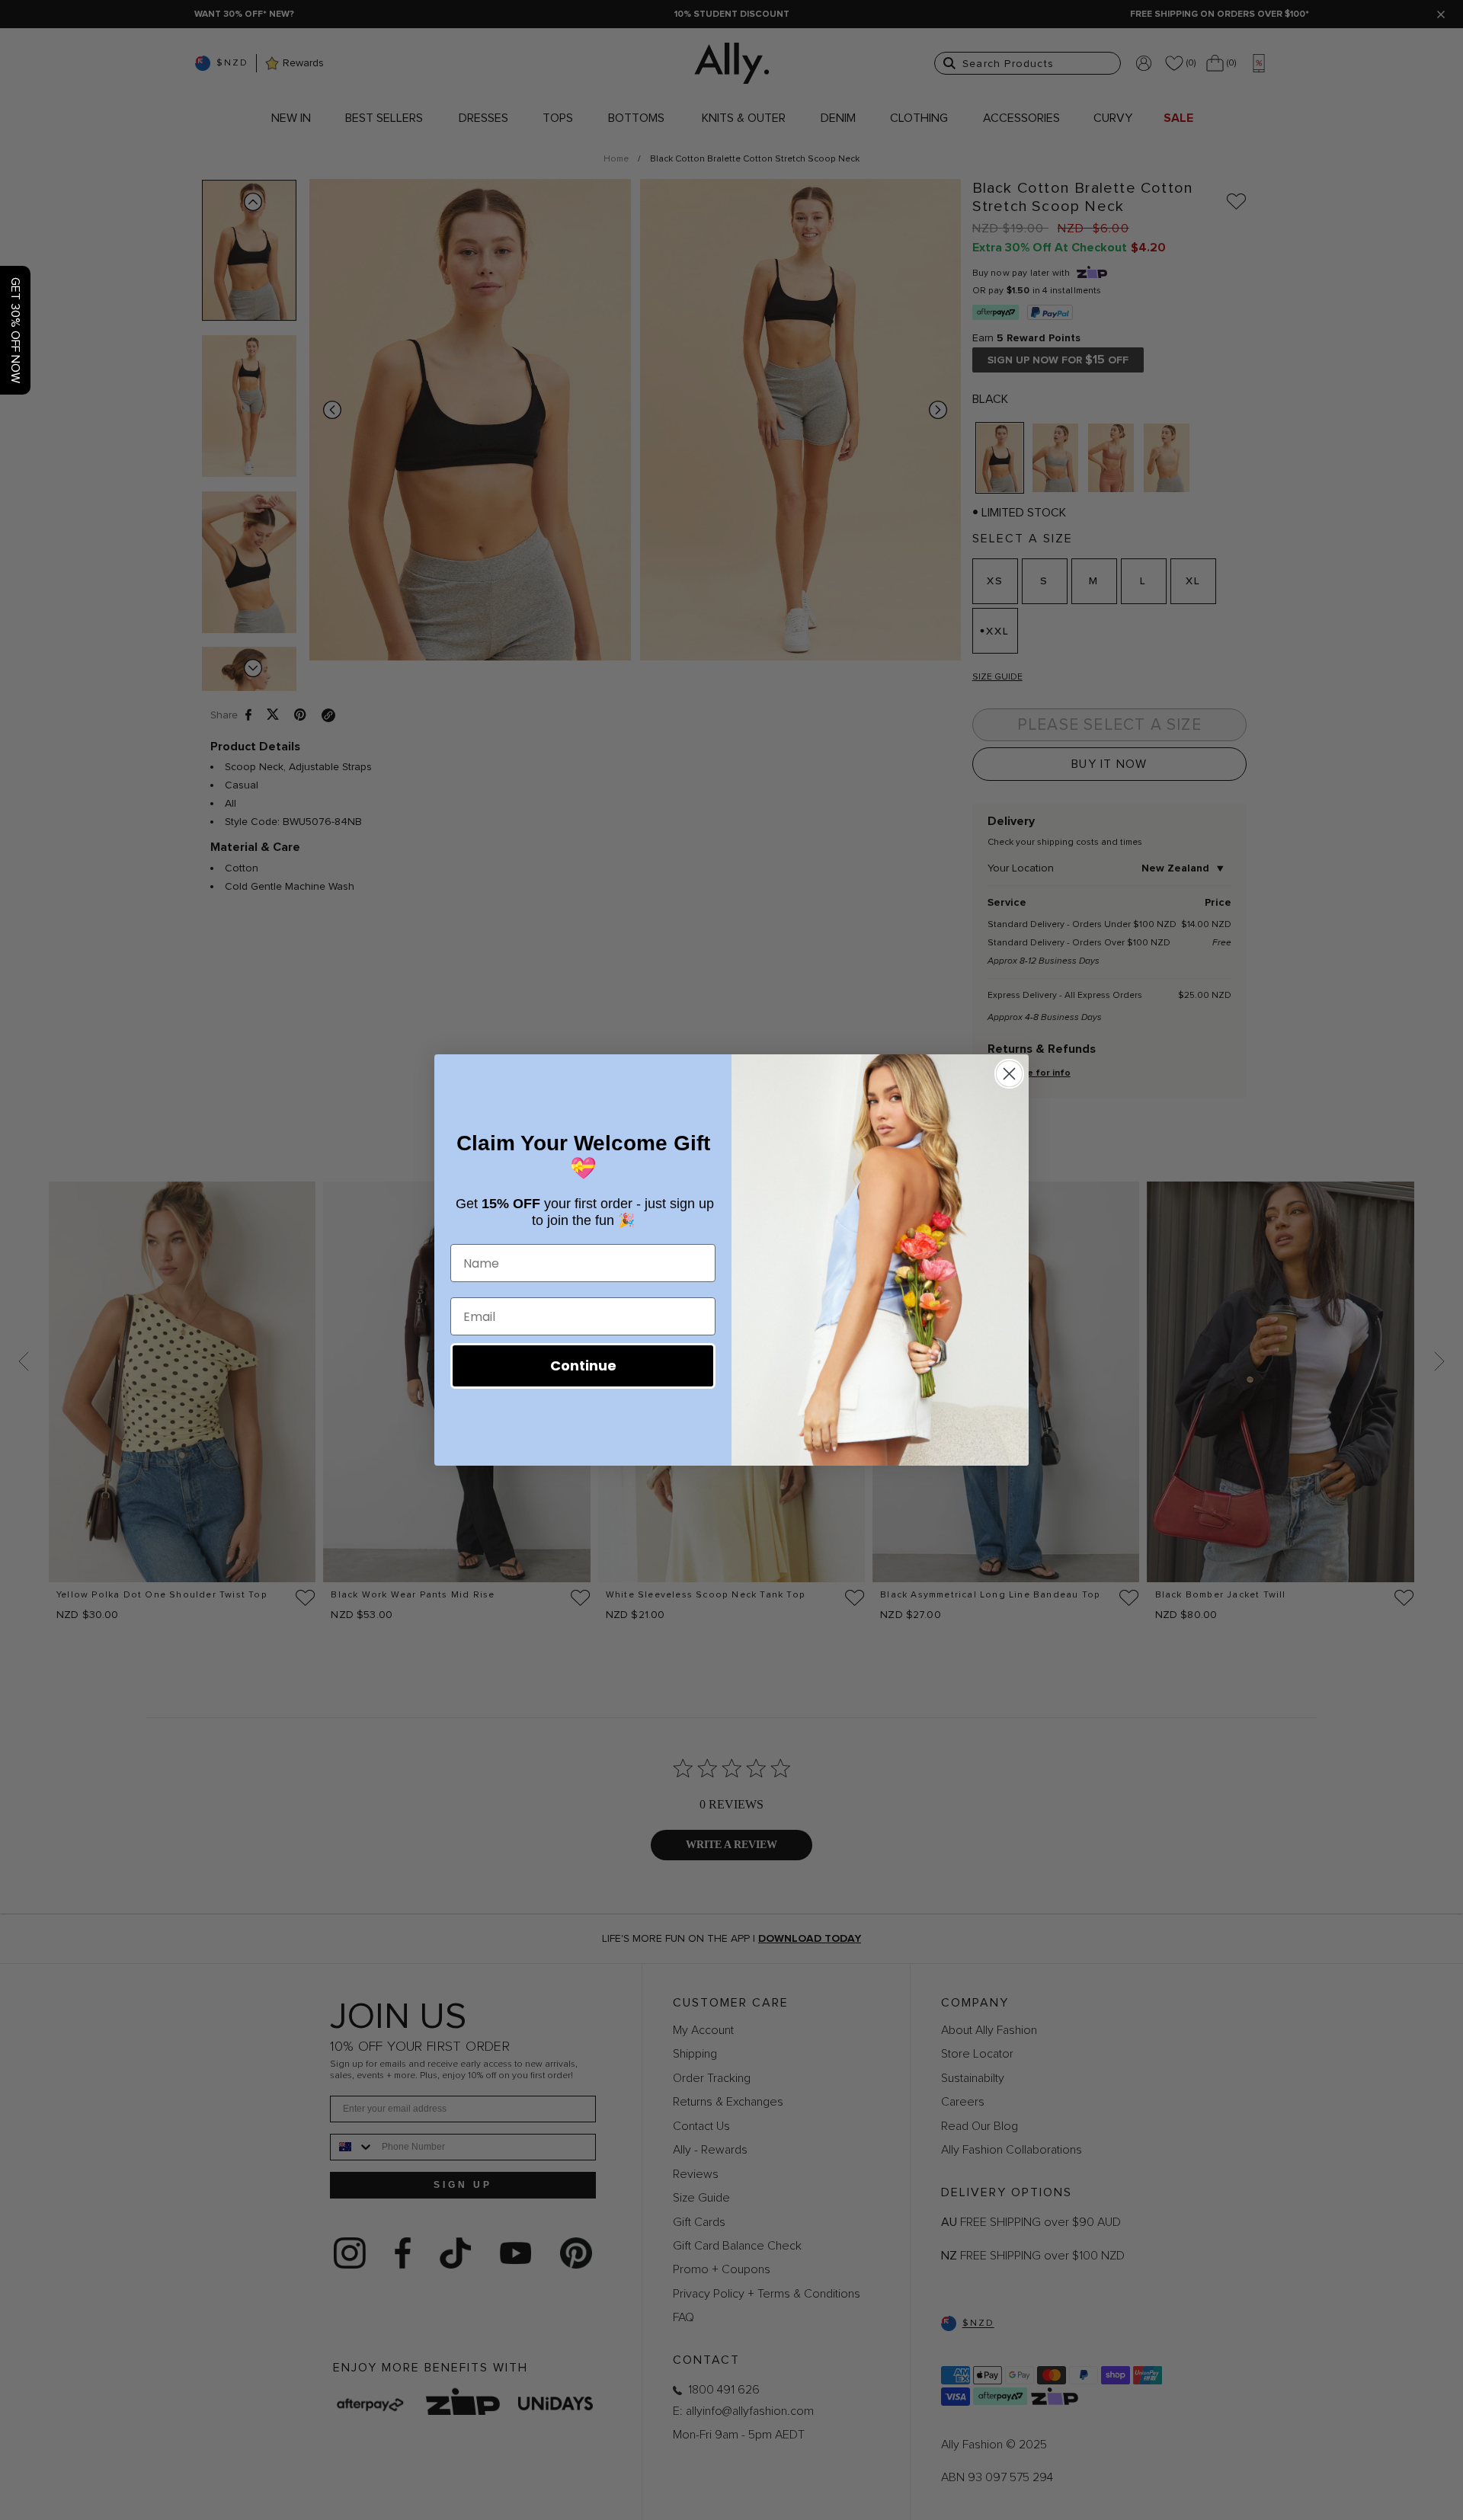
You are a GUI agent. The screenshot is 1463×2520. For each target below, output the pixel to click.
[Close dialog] (1009, 1074)
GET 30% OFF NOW (15, 330)
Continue (583, 1366)
